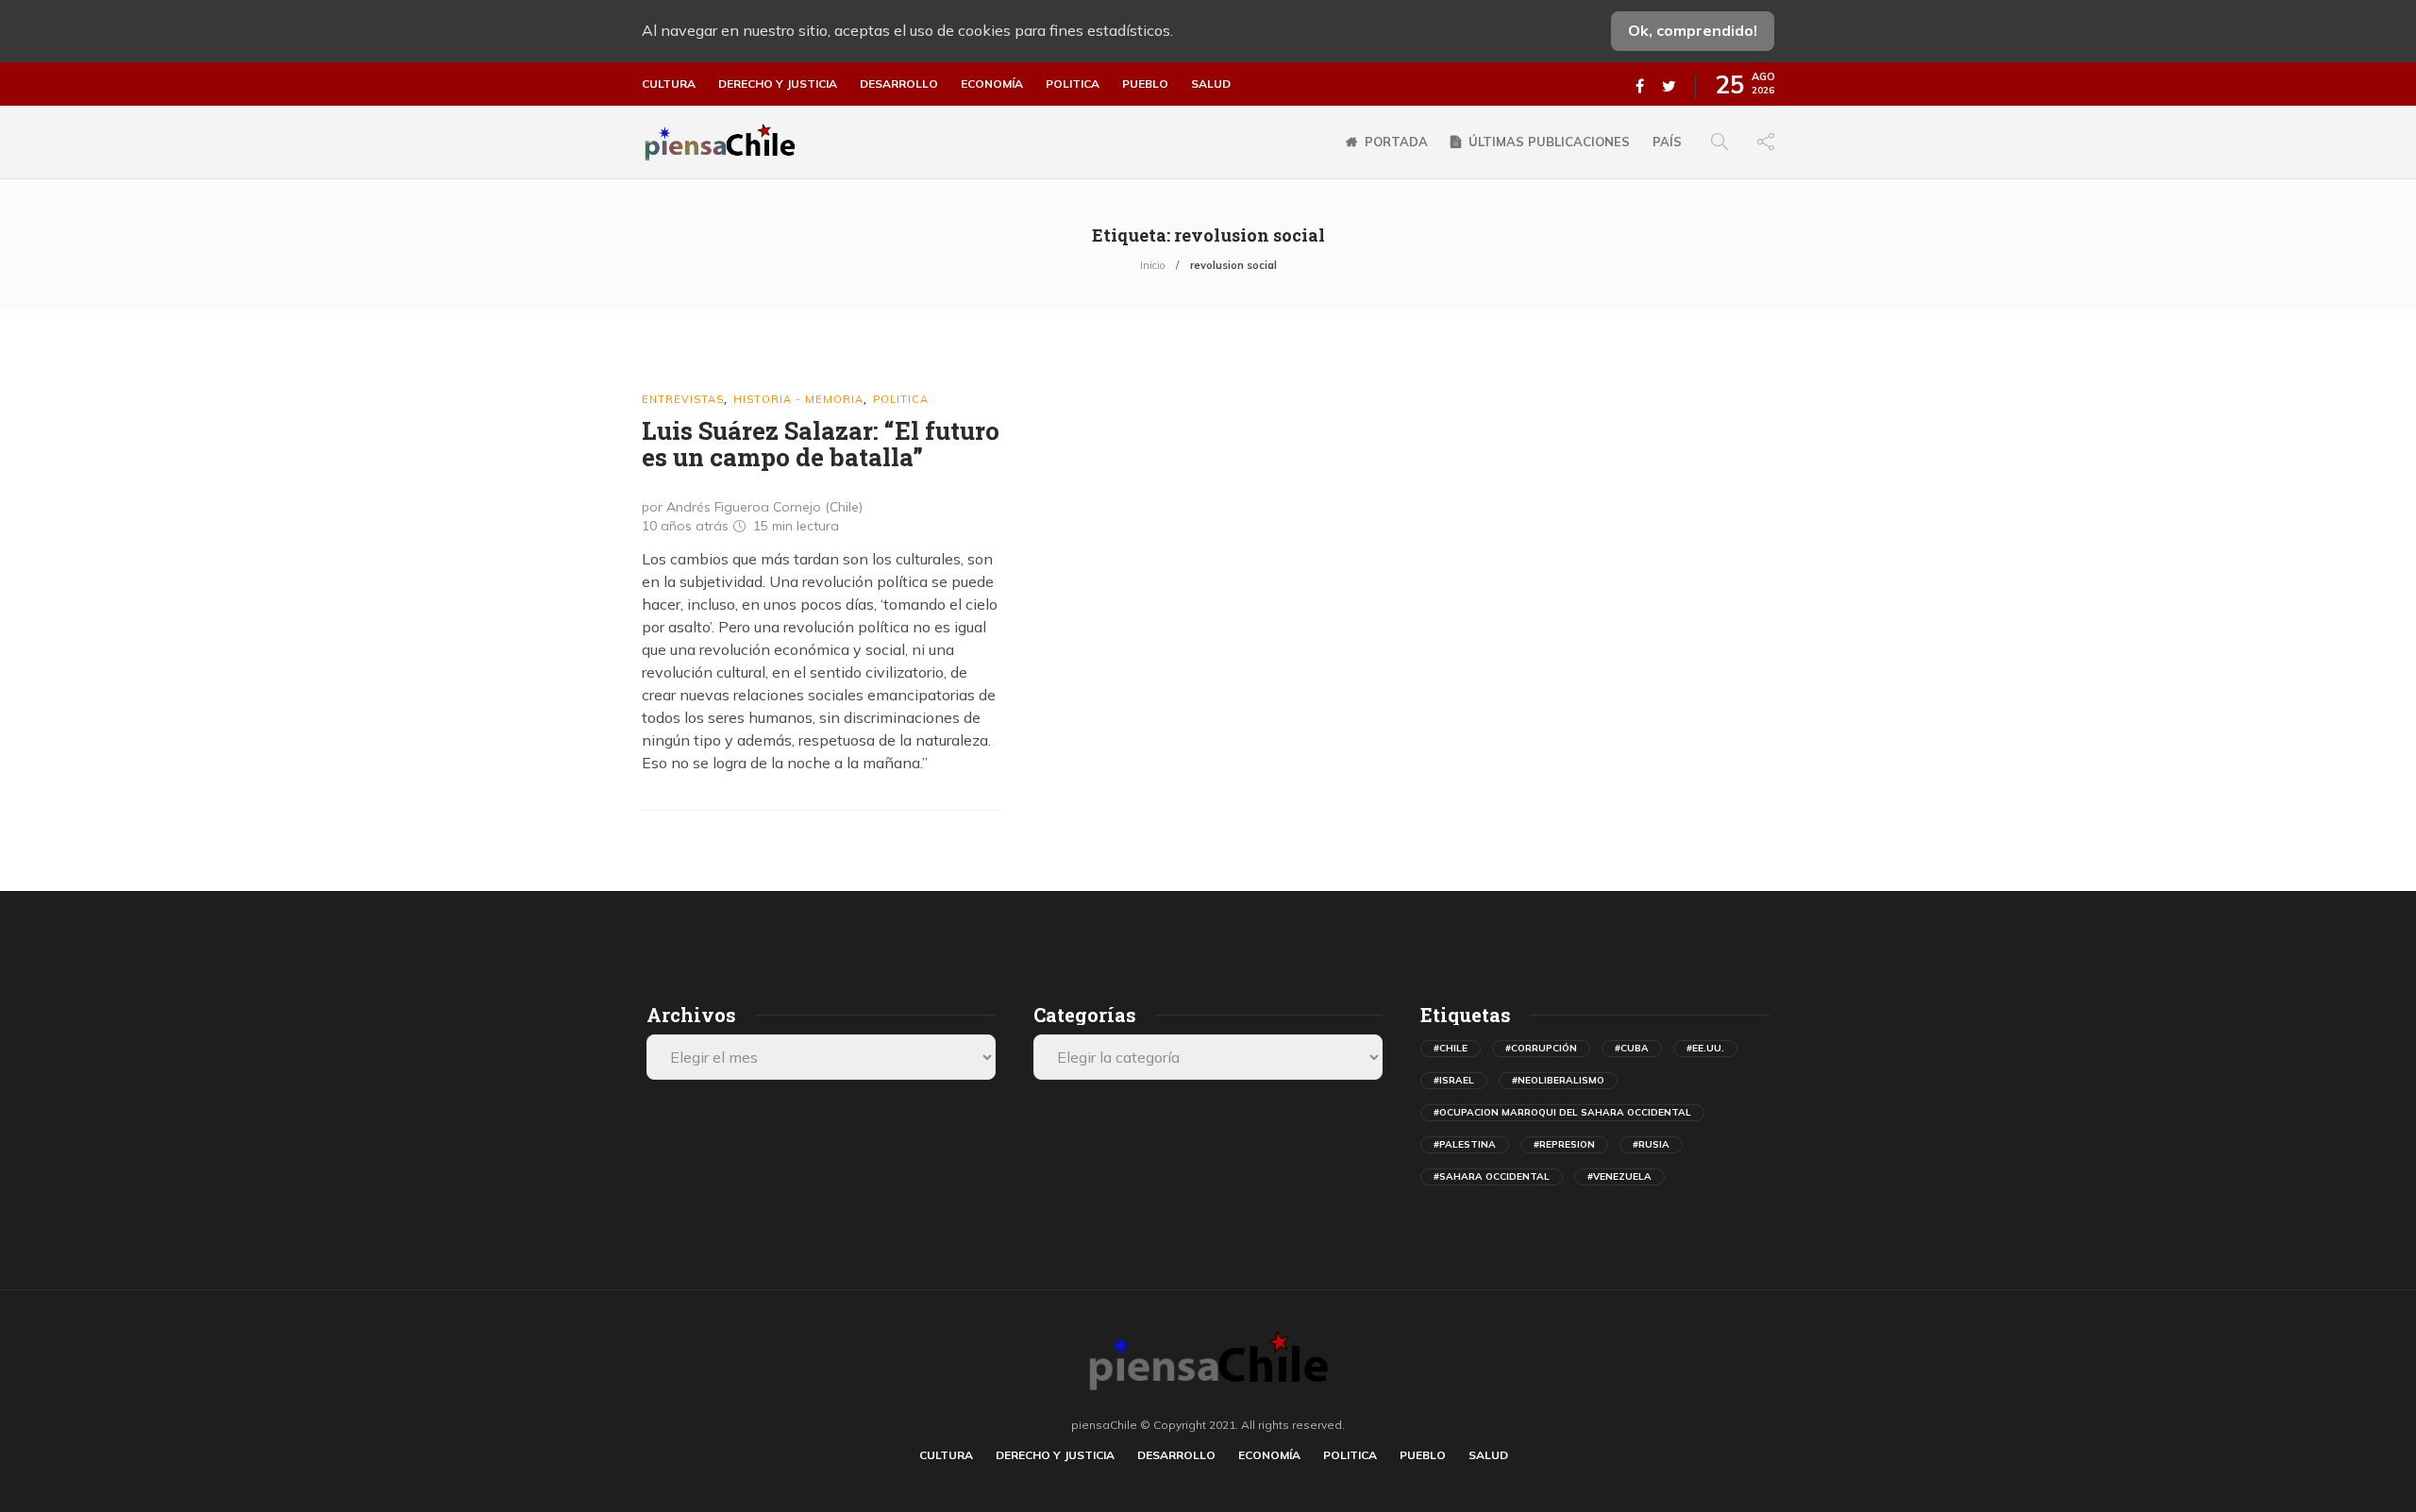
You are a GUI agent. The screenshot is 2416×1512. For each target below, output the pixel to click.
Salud (1211, 84)
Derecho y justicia (778, 84)
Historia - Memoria (798, 399)
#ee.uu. (1705, 1048)
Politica (1073, 84)
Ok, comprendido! (1693, 30)
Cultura (669, 84)
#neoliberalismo (1558, 1080)
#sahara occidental (1492, 1176)
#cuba (1632, 1048)
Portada (1396, 142)
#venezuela (1619, 1176)
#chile (1451, 1048)
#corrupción (1541, 1048)
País (1667, 142)
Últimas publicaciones (1549, 142)
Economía (992, 84)
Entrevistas (683, 399)
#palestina (1465, 1144)
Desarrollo (899, 84)
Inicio (1152, 265)
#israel (1454, 1080)
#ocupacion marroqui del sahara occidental (1562, 1112)
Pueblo (1145, 84)
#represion (1564, 1144)
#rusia (1651, 1144)
